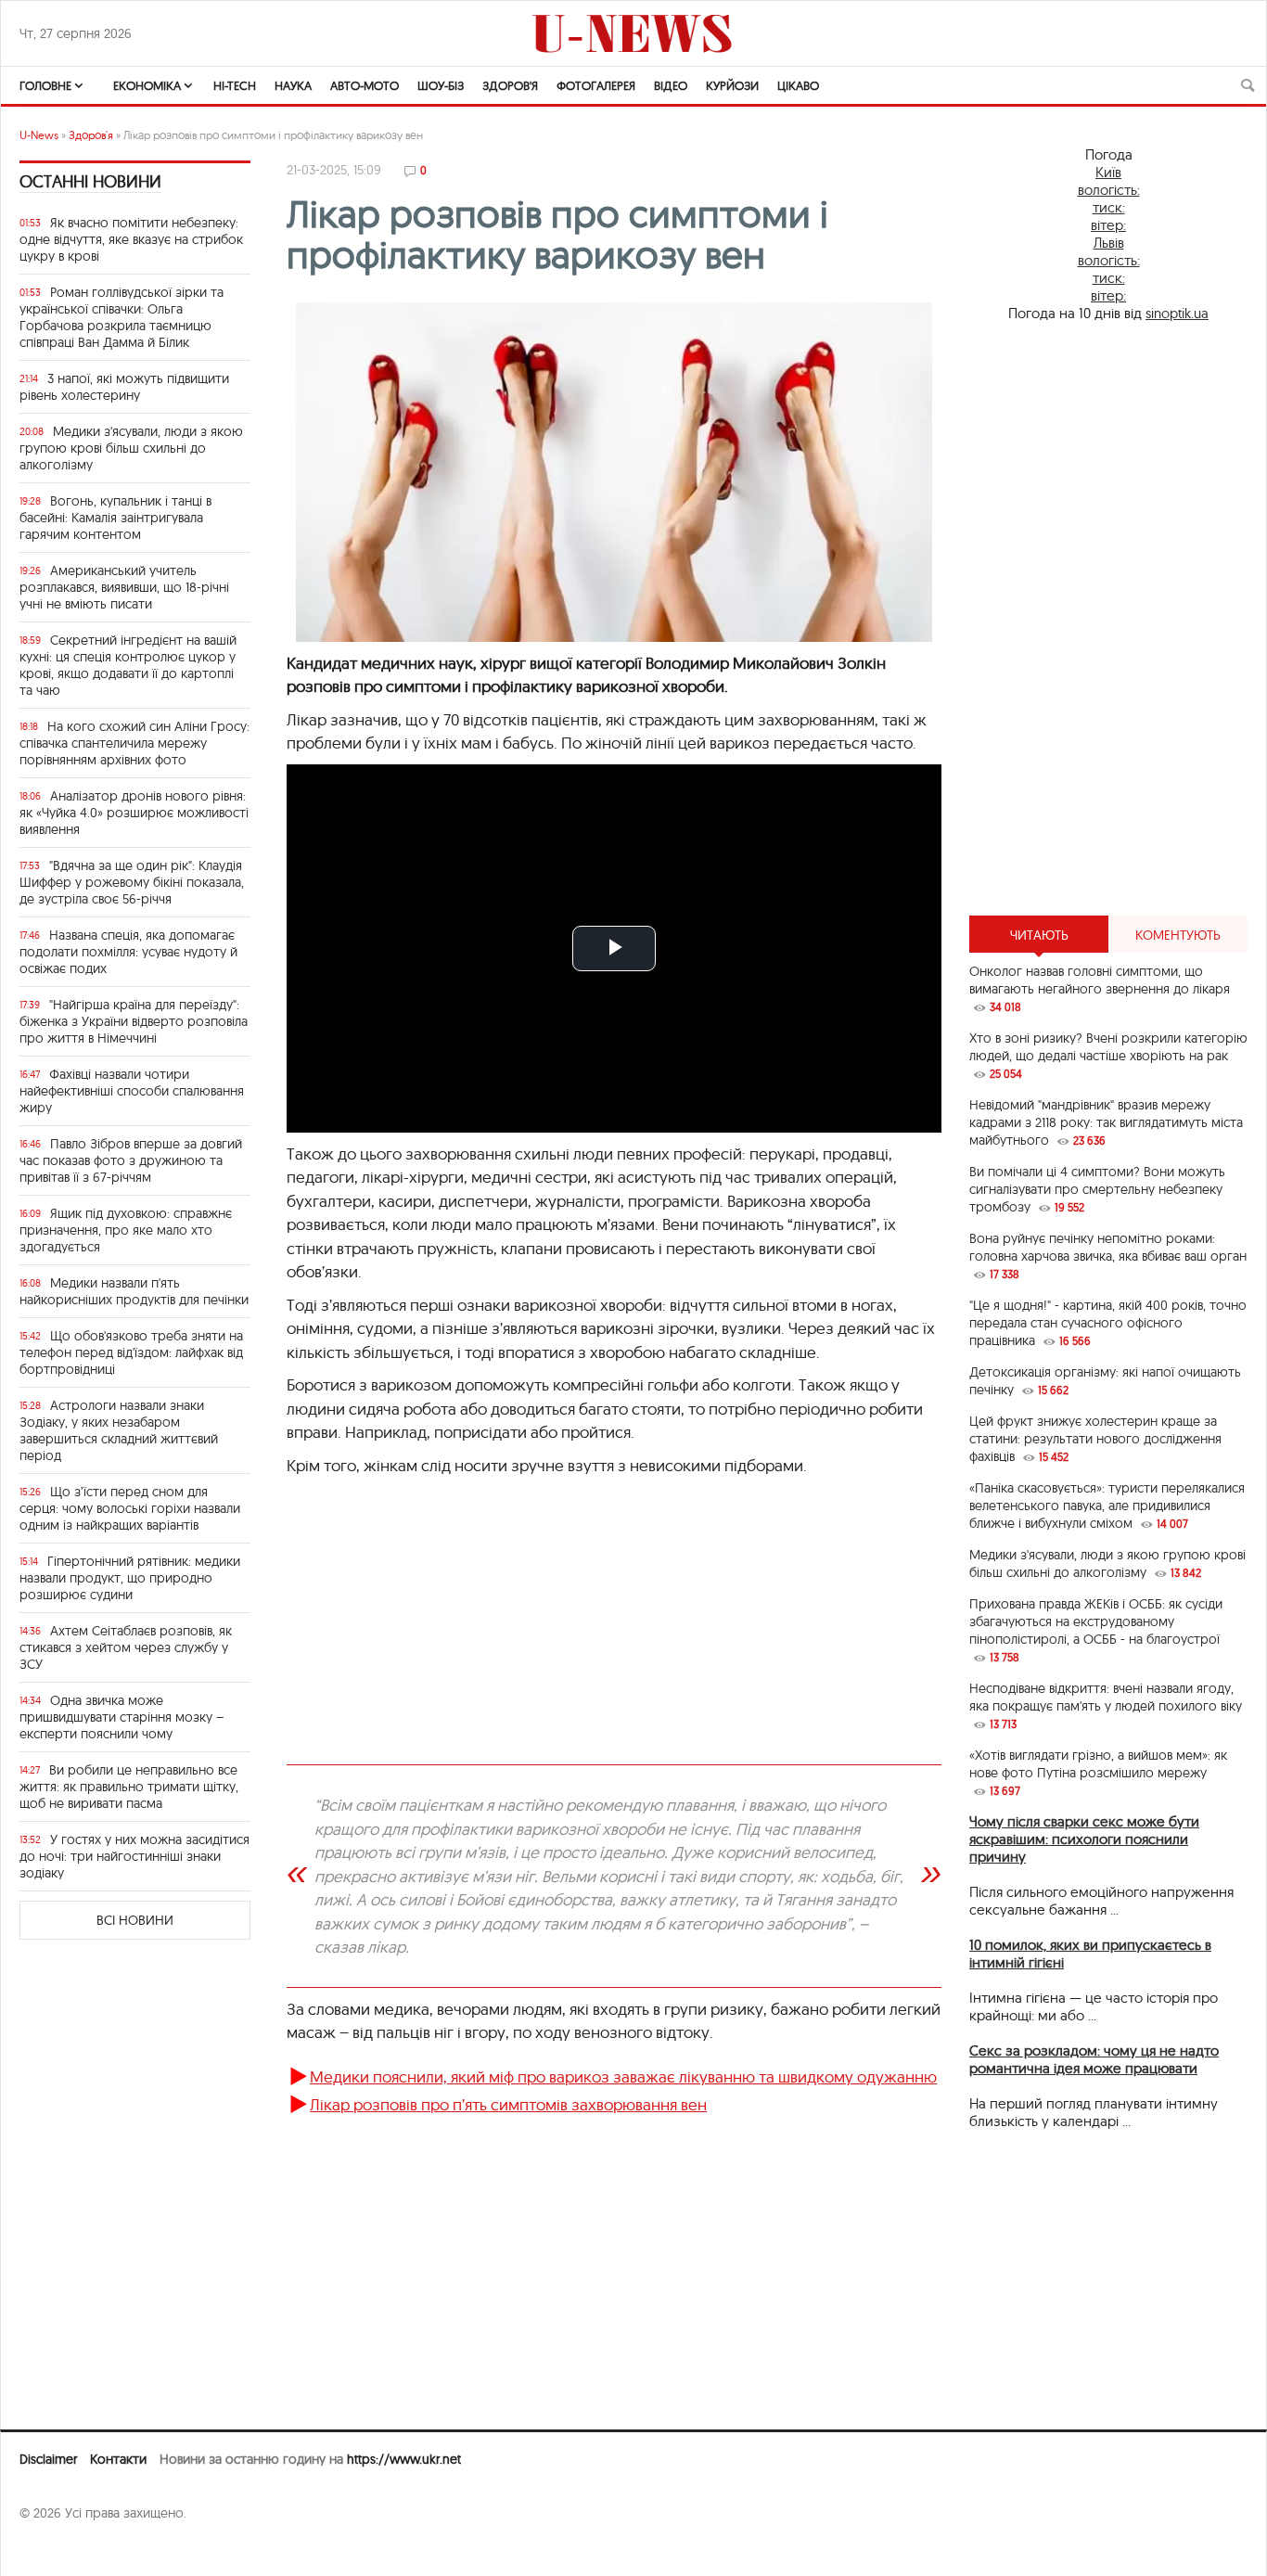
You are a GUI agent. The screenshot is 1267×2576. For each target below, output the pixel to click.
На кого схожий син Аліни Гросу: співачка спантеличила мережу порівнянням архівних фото (134, 743)
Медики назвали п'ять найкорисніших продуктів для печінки (134, 1291)
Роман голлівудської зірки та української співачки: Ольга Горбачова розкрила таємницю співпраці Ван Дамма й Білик (122, 317)
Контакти (118, 2459)
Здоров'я (510, 85)
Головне (45, 85)
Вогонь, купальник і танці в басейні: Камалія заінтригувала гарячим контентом (115, 518)
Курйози (732, 85)
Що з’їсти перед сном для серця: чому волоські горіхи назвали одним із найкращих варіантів (130, 1508)
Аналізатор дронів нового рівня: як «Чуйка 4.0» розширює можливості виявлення (134, 813)
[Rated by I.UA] (60, 2549)
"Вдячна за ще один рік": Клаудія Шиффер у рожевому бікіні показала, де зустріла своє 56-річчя (132, 882)
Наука (293, 85)
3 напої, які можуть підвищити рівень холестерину (124, 387)
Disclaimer (48, 2459)
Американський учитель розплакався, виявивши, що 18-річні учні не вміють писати (124, 587)
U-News (39, 135)
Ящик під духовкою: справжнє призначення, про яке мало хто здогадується (126, 1230)
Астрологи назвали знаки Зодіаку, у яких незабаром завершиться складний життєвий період (119, 1430)
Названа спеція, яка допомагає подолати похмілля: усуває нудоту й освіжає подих (128, 952)
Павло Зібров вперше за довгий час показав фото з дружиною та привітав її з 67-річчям (131, 1160)
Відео (671, 85)
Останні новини (90, 181)
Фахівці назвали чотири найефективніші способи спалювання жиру (132, 1091)
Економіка (147, 85)
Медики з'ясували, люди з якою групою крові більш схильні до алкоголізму (131, 448)
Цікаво (798, 85)
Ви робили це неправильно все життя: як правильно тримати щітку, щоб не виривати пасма (129, 1787)
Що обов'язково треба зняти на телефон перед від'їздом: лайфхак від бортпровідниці (131, 1352)
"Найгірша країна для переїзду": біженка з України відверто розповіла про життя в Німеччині (134, 1021)
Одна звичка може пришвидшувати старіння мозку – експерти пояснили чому (122, 1717)
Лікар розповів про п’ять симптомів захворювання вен (508, 2104)
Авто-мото (365, 85)
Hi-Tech (235, 85)
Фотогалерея (596, 85)
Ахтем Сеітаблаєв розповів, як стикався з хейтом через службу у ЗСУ (126, 1647)
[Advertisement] (1108, 619)
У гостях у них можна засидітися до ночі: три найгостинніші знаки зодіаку (134, 1856)
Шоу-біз (441, 85)
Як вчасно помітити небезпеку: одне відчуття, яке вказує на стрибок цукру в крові (131, 239)
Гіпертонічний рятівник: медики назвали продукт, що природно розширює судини (130, 1578)
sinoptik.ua (1177, 313)
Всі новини (135, 1920)
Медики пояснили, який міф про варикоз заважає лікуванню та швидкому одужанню (623, 2076)
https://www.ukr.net (404, 2459)
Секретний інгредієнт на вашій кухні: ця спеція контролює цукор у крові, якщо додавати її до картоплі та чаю (128, 665)
